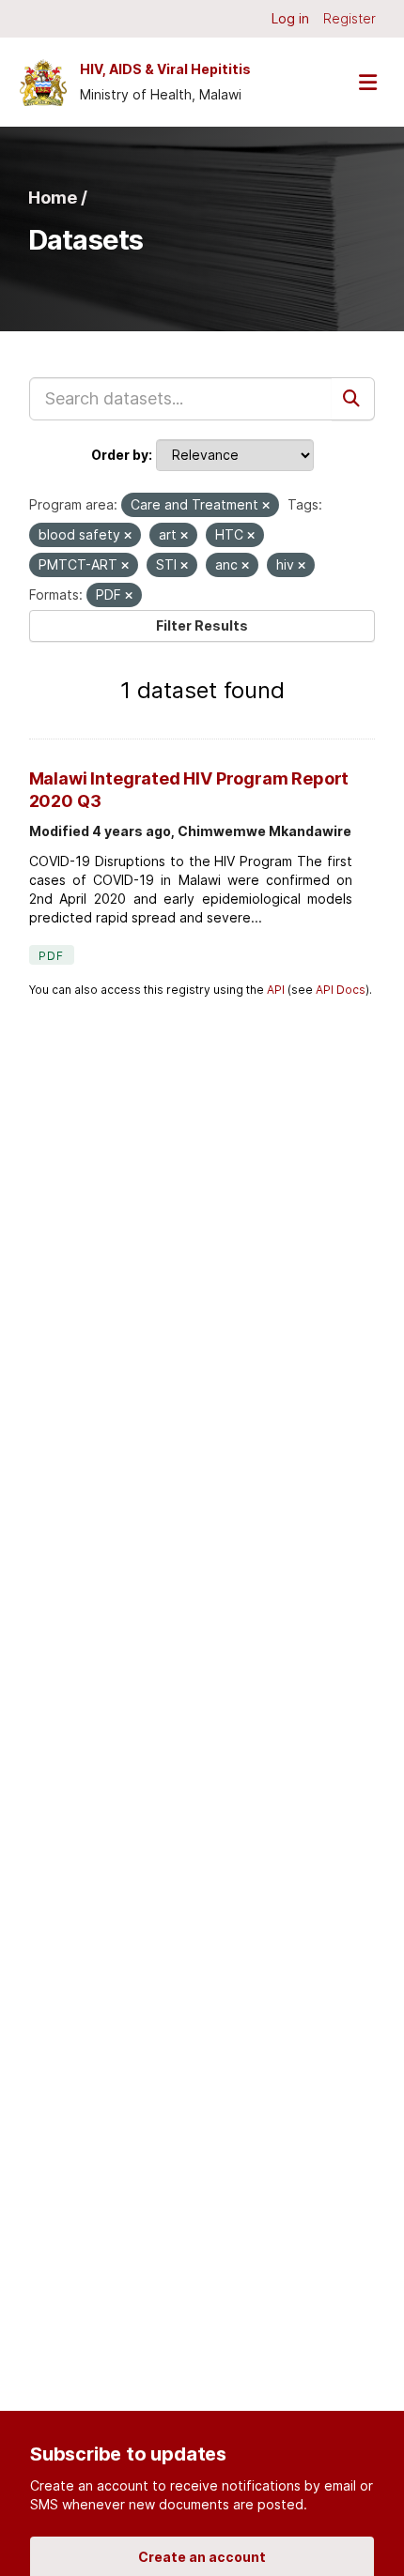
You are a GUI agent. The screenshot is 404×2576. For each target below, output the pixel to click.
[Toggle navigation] (367, 82)
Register (350, 18)
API (276, 990)
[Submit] (353, 399)
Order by (120, 455)
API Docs (341, 990)
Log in (290, 18)
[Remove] (266, 506)
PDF (52, 956)
